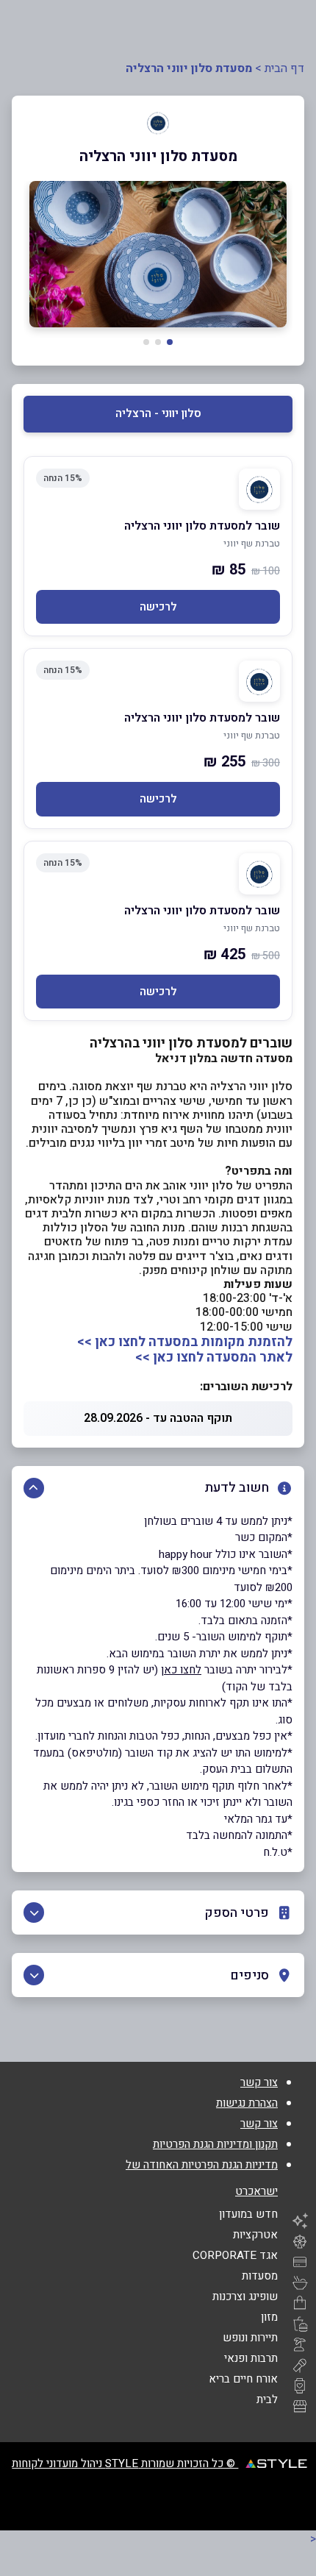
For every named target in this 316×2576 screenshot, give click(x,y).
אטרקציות (255, 2235)
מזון (269, 2317)
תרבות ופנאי (251, 2358)
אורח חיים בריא (243, 2379)
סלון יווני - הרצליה (158, 413)
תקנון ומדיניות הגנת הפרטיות (215, 2144)
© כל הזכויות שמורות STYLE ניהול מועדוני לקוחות (125, 2463)
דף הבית (284, 68)
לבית (267, 2399)
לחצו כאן (181, 1670)
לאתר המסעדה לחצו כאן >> (214, 1358)
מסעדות (260, 2276)
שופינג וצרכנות (245, 2296)
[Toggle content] (34, 1488)
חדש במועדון (248, 2214)
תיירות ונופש (250, 2338)
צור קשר (259, 2082)
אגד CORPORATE (235, 2255)
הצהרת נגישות (247, 2103)
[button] (170, 342)
